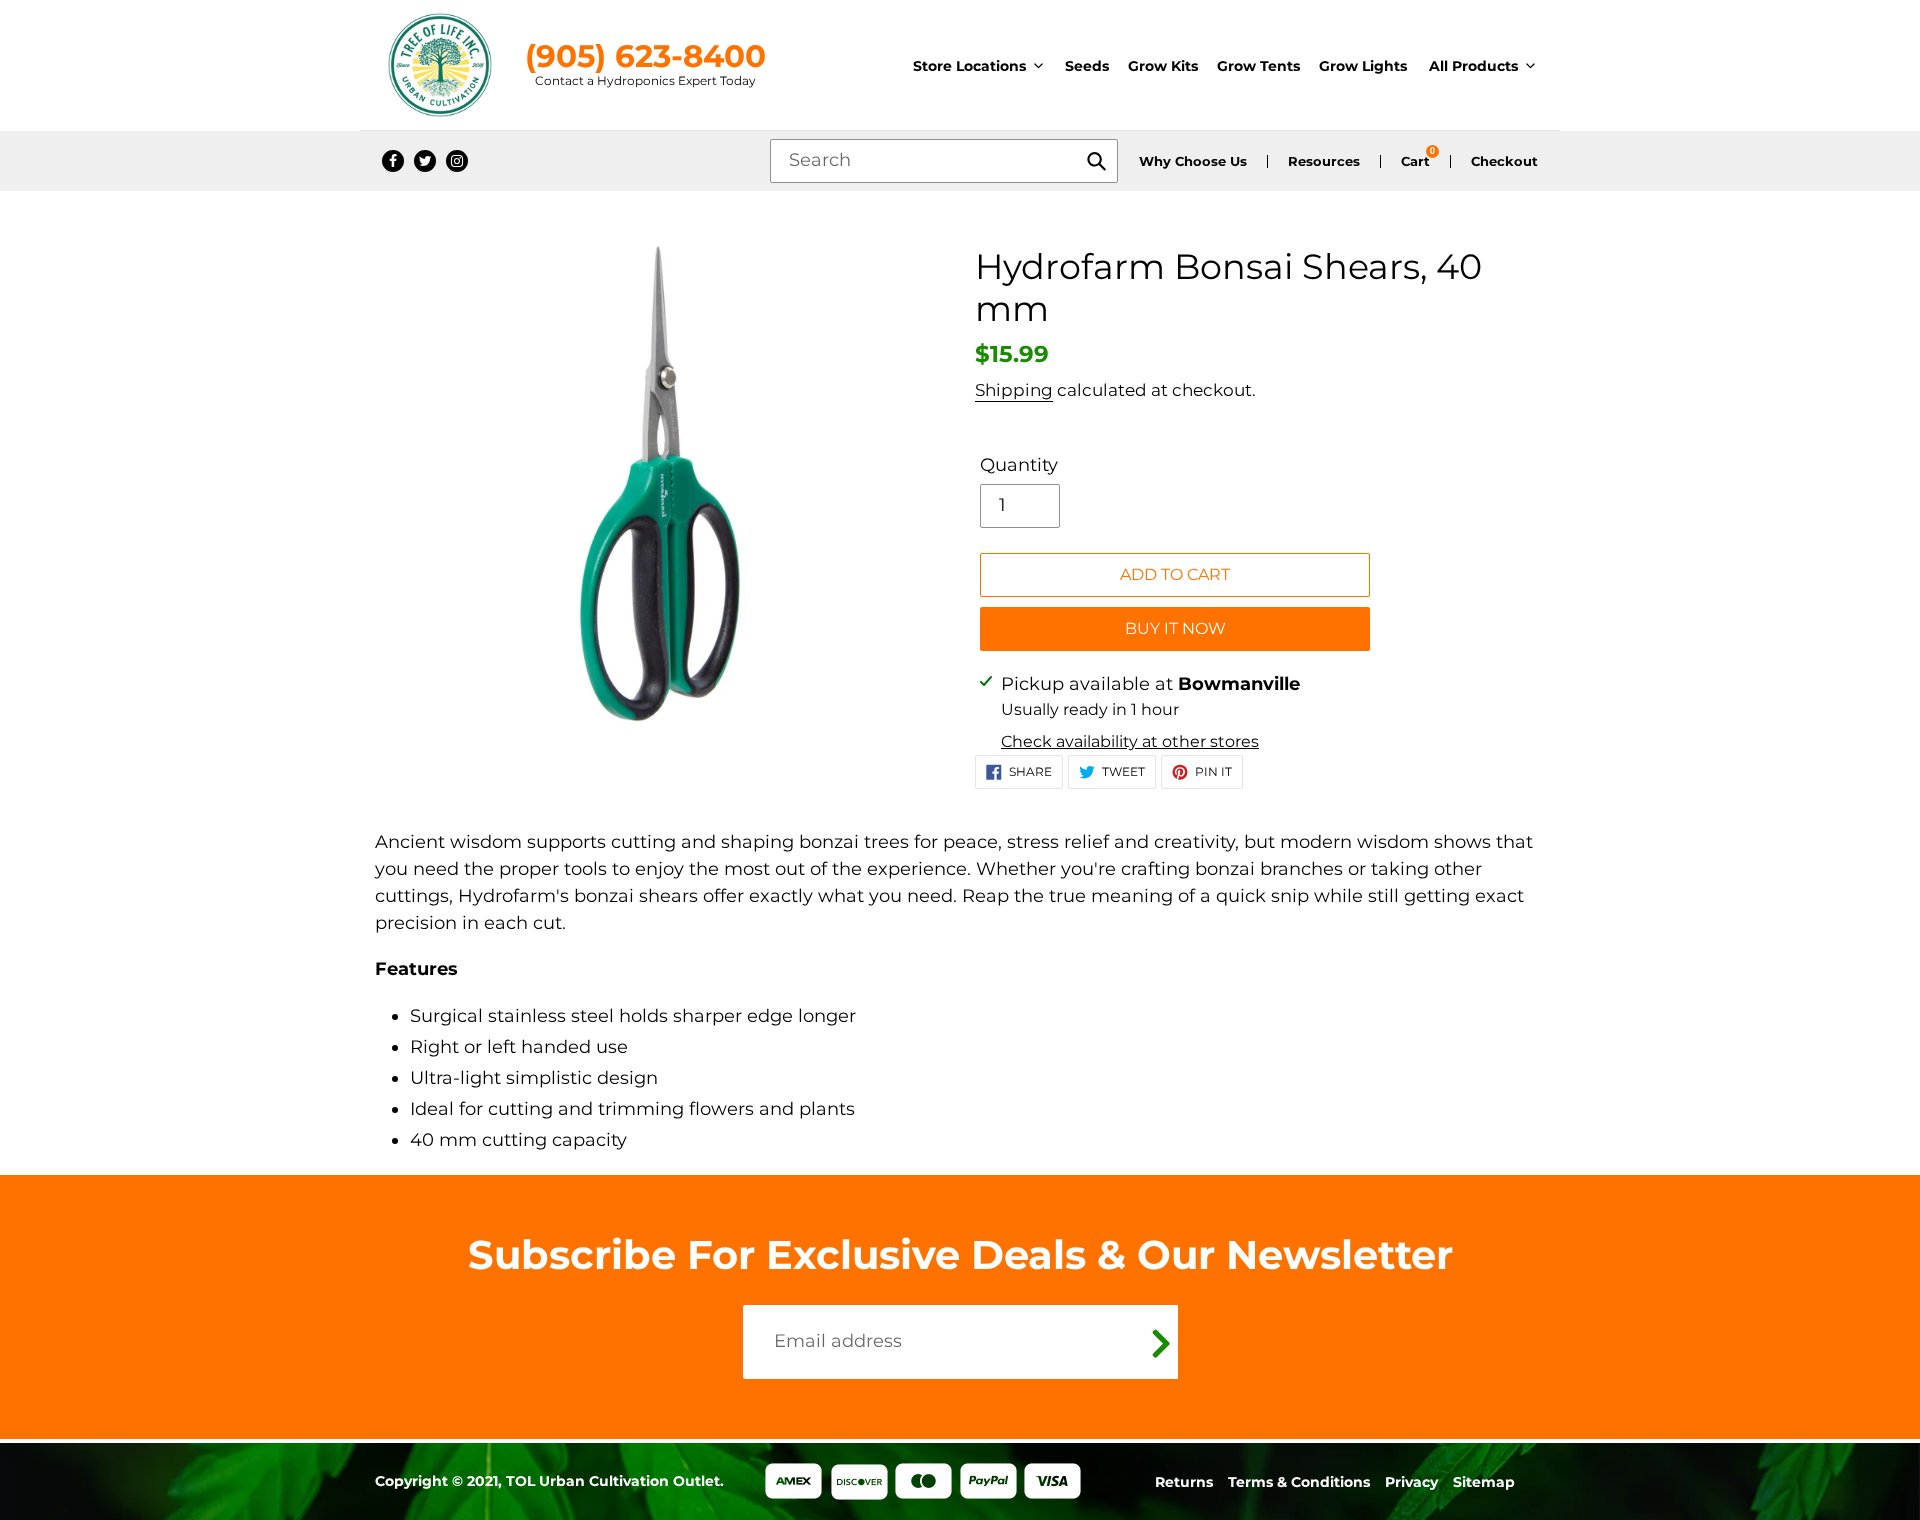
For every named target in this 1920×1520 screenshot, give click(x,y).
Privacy (1411, 1482)
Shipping (1014, 390)
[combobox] (944, 161)
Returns (1184, 1482)
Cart (1415, 161)
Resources (1324, 161)
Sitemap (1484, 1482)
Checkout (1504, 161)
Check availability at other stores (1130, 741)
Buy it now (1175, 628)
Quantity (1019, 465)
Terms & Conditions (1299, 1482)
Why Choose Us (1193, 161)
